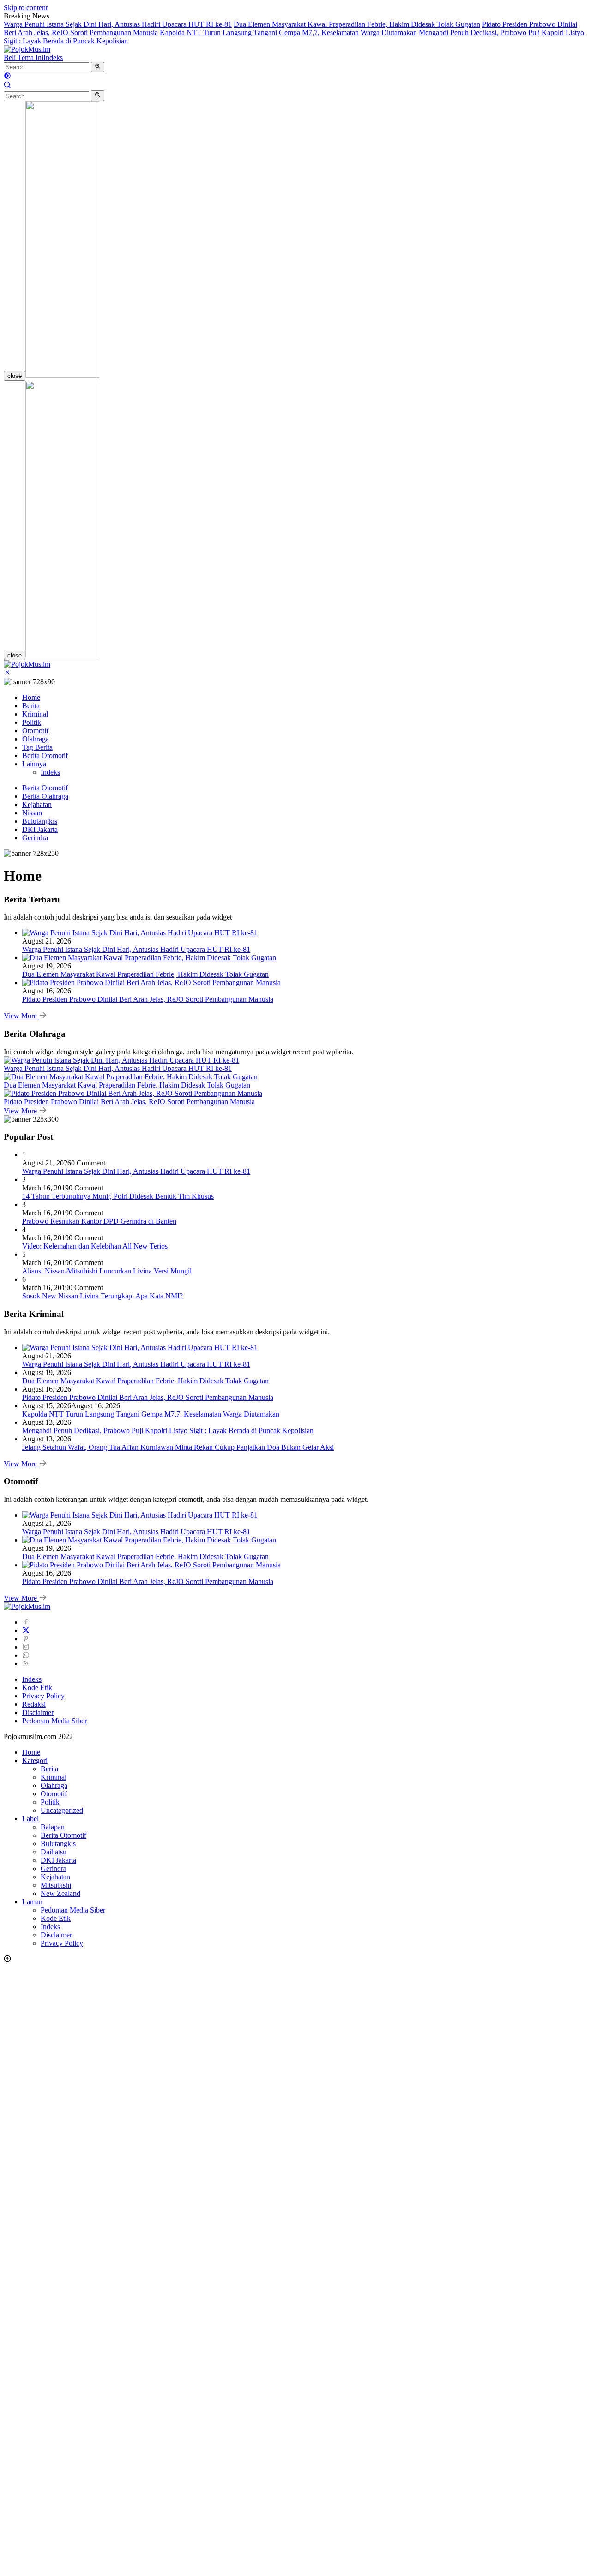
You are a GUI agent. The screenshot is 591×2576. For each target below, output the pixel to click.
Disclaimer (38, 1712)
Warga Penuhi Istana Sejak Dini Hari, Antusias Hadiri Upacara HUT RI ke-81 (118, 24)
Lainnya (34, 764)
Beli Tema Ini (24, 57)
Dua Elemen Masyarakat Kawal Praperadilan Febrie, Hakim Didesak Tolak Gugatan (357, 24)
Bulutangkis (40, 821)
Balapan (53, 1827)
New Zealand (60, 1893)
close (15, 376)
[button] (98, 67)
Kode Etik (37, 1688)
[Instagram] (26, 1647)
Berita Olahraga (45, 796)
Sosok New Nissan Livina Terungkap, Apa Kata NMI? (103, 1296)
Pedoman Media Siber (54, 1721)
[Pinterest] (26, 1639)
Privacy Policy (43, 1696)
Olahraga (36, 739)
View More (21, 1016)
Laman (32, 1902)
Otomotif (35, 731)
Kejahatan (37, 804)
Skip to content (26, 8)
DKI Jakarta (40, 829)
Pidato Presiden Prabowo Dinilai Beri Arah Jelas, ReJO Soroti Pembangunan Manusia (148, 999)
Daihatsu (54, 1852)
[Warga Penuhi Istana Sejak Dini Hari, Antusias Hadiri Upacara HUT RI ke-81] (140, 933)
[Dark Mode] (7, 77)
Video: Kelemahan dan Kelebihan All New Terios (95, 1246)
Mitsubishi (56, 1885)
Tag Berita (37, 747)
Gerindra (35, 838)
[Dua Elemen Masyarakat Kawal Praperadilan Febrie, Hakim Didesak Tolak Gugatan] (149, 958)
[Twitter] (26, 1630)
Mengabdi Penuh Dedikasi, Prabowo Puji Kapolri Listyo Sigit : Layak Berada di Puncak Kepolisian (168, 1431)
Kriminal (35, 714)
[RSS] (26, 1664)
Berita (31, 706)
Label (30, 1819)
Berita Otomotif (45, 756)
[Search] (7, 86)
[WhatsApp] (26, 1655)
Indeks (53, 57)
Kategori (35, 1760)
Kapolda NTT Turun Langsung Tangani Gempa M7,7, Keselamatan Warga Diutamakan (288, 33)
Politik (32, 722)
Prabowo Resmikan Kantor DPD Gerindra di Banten (99, 1221)
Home (31, 697)
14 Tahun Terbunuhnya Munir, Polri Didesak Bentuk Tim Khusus (118, 1196)
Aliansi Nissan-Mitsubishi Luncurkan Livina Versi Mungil (107, 1271)
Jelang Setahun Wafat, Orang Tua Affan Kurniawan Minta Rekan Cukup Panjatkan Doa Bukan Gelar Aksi (178, 1447)
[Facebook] (26, 1622)
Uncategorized (62, 1810)
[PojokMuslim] (27, 49)
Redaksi (34, 1704)
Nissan (32, 813)
